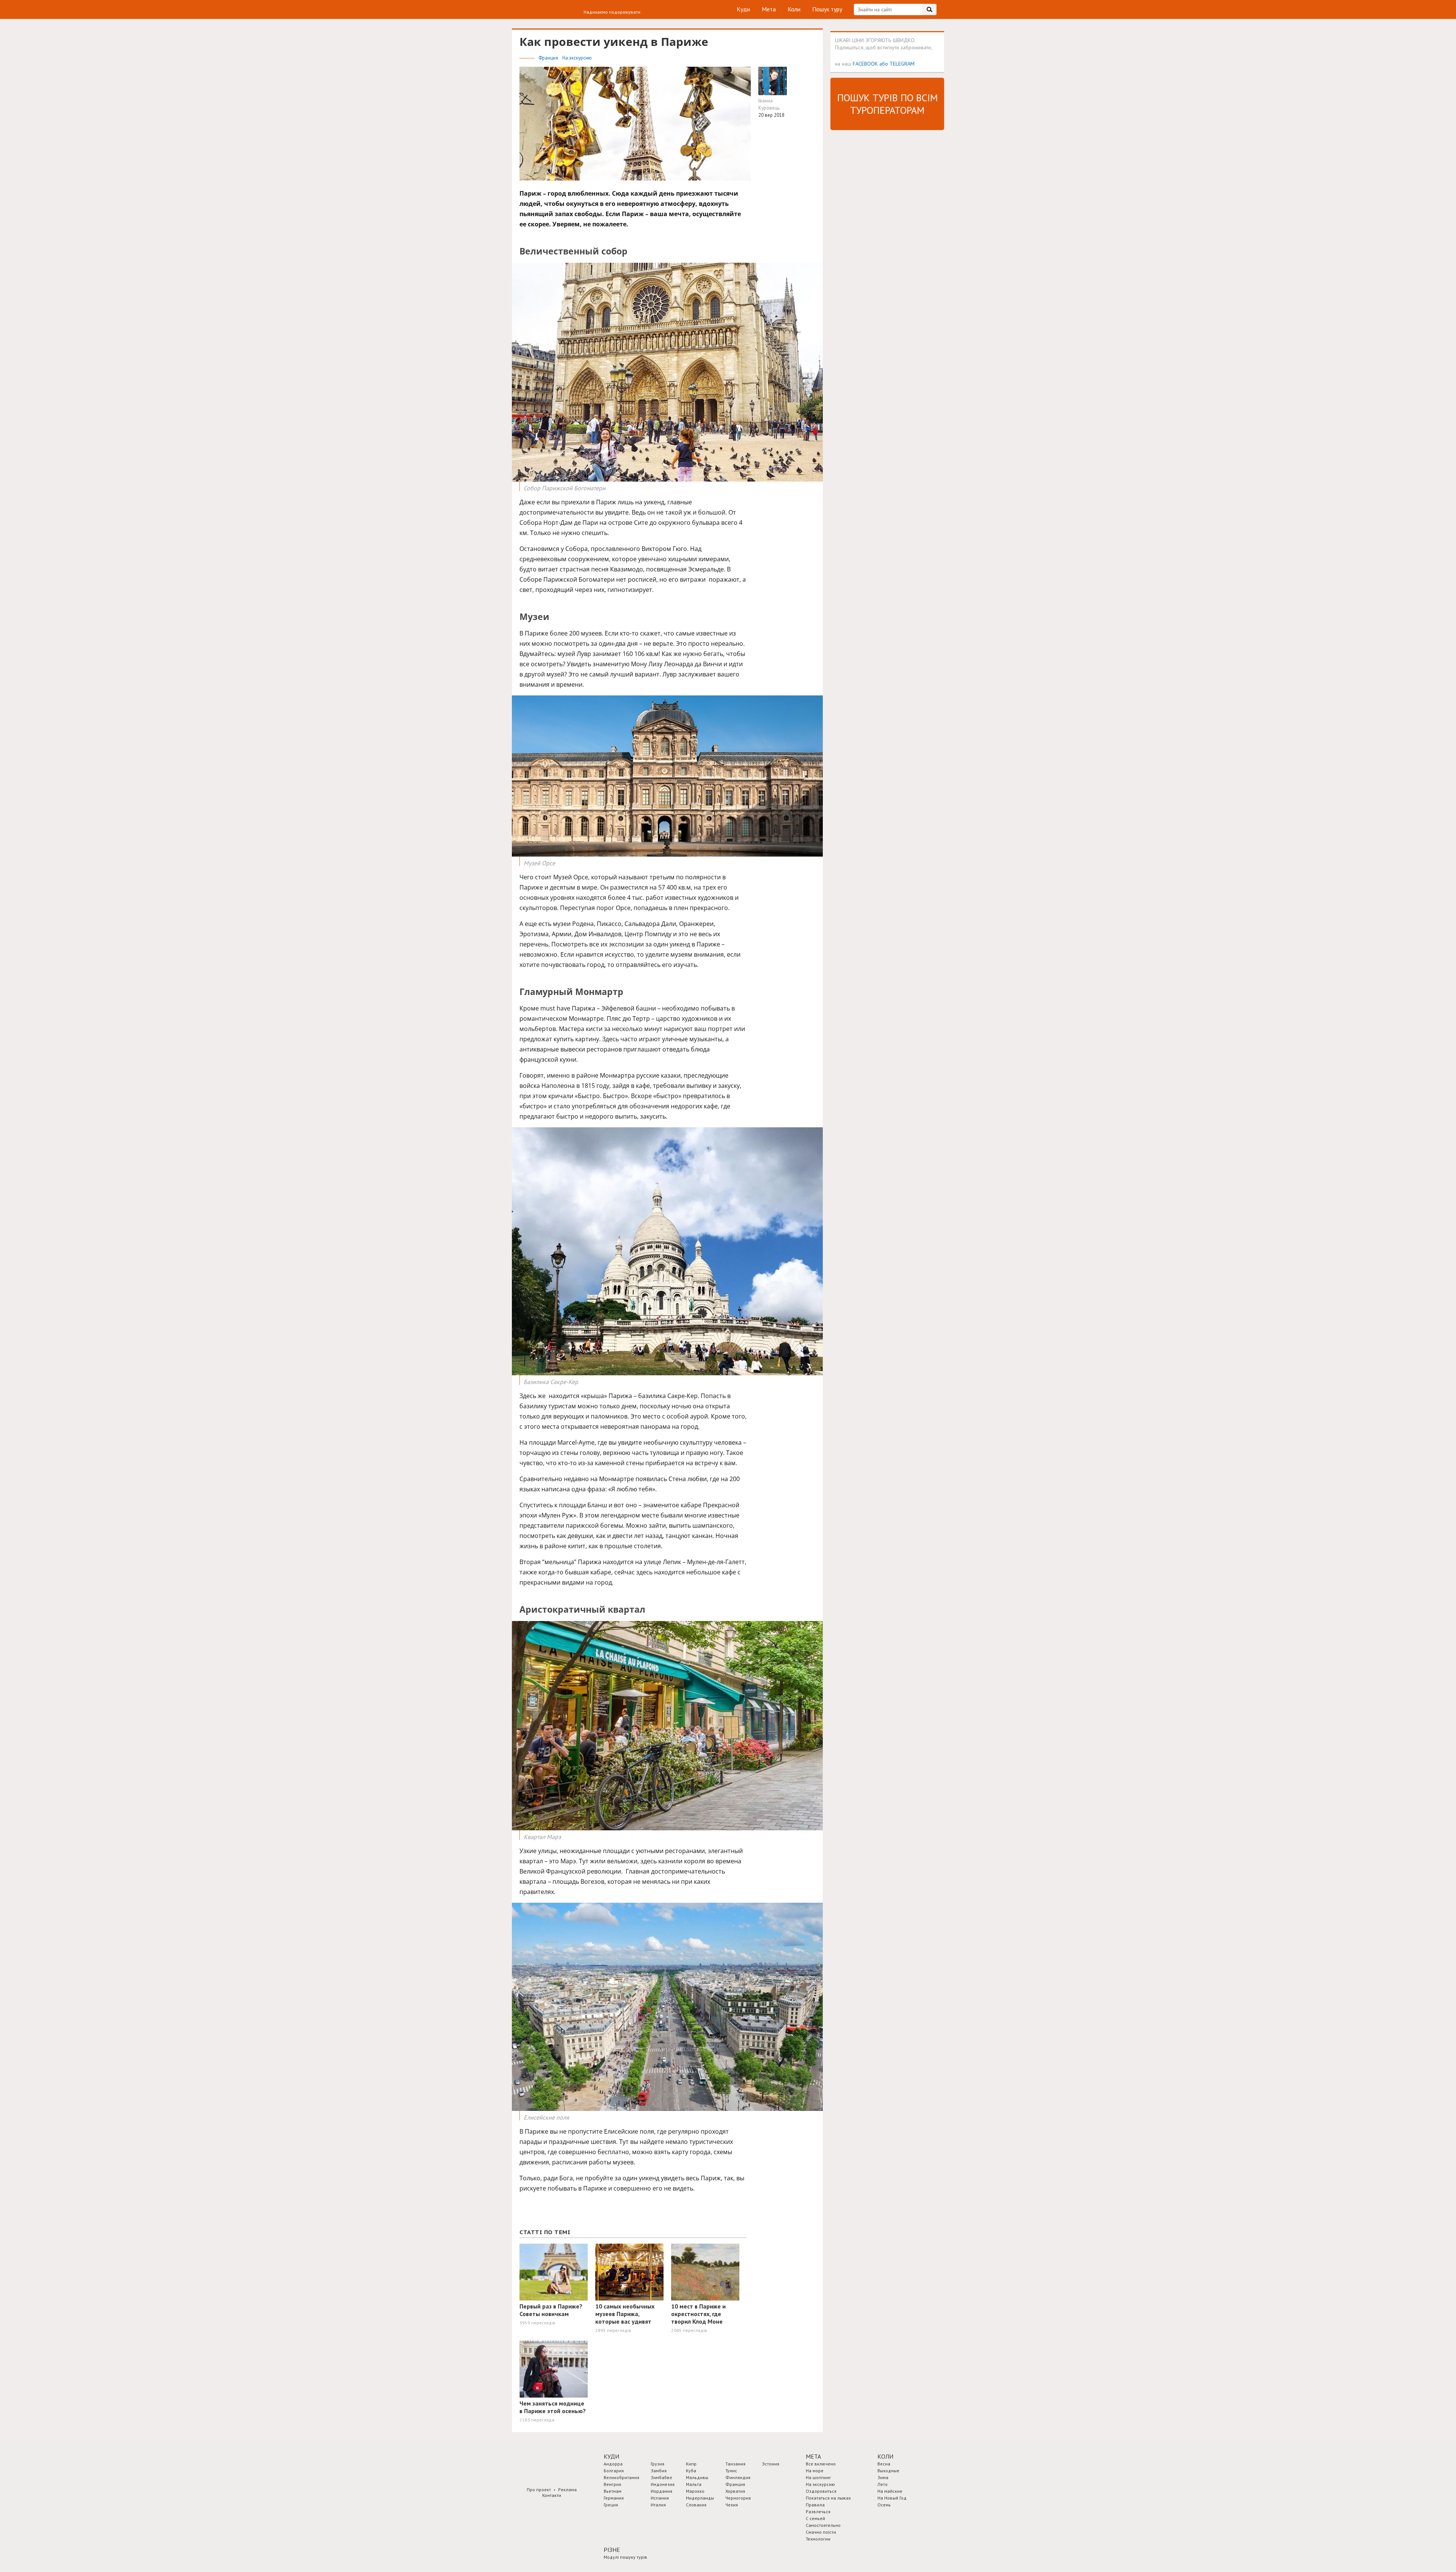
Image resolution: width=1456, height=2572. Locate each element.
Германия (614, 2498)
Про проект (539, 2490)
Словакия (696, 2505)
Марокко (695, 2491)
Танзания (735, 2464)
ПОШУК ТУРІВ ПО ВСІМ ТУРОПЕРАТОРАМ (887, 104)
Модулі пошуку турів (625, 2557)
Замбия (659, 2471)
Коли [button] (885, 2456)
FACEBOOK (865, 64)
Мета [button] (813, 2456)
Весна (884, 2464)
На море (815, 2471)
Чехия (732, 2505)
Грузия (657, 2464)
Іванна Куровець (769, 104)
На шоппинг (818, 2477)
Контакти (552, 2495)
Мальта (694, 2484)
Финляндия (738, 2477)
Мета (769, 9)
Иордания (661, 2491)
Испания (660, 2498)
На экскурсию (577, 58)
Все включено (821, 2464)
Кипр (691, 2464)
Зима (883, 2477)
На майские (890, 2491)
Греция (611, 2505)
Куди (743, 9)
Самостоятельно (823, 2525)
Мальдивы (697, 2477)
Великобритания (621, 2477)
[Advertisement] (887, 251)
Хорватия (735, 2491)
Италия (658, 2505)
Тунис (731, 2471)
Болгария (614, 2471)
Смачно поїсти (821, 2532)
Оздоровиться (821, 2491)
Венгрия (612, 2484)
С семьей (815, 2518)
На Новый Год (892, 2498)
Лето (883, 2484)
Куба (691, 2471)
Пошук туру (827, 9)
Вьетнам (613, 2491)
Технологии (818, 2539)
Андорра (613, 2464)
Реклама (567, 2490)
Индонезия (663, 2484)
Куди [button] (611, 2456)
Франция (549, 58)
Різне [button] (612, 2550)
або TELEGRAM (897, 64)
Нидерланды (700, 2498)
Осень (884, 2505)
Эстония (771, 2464)
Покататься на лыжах (828, 2498)
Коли (794, 9)
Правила (815, 2505)
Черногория (738, 2498)
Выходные (888, 2471)
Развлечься (818, 2512)
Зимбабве (661, 2477)
